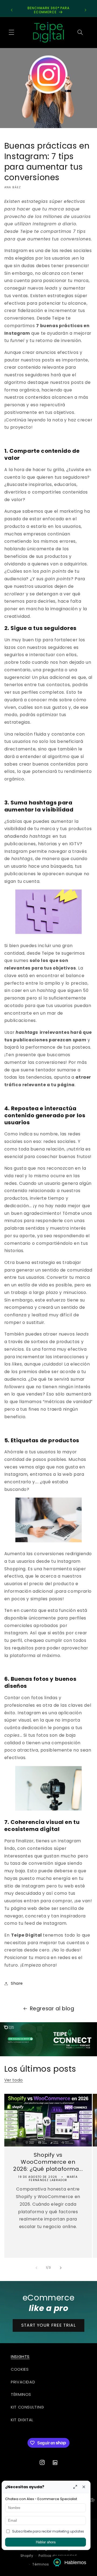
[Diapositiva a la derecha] (61, 2268)
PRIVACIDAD (23, 2382)
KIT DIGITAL (22, 2420)
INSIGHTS (20, 2357)
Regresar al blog (52, 2009)
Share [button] (17, 1983)
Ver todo (14, 2080)
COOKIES (20, 2369)
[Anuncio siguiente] (85, 10)
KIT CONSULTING (27, 2407)
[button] (11, 32)
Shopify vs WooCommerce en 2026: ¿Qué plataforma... (48, 2162)
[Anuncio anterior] (12, 10)
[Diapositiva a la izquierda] (36, 2268)
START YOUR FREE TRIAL (48, 2325)
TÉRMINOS (21, 2394)
